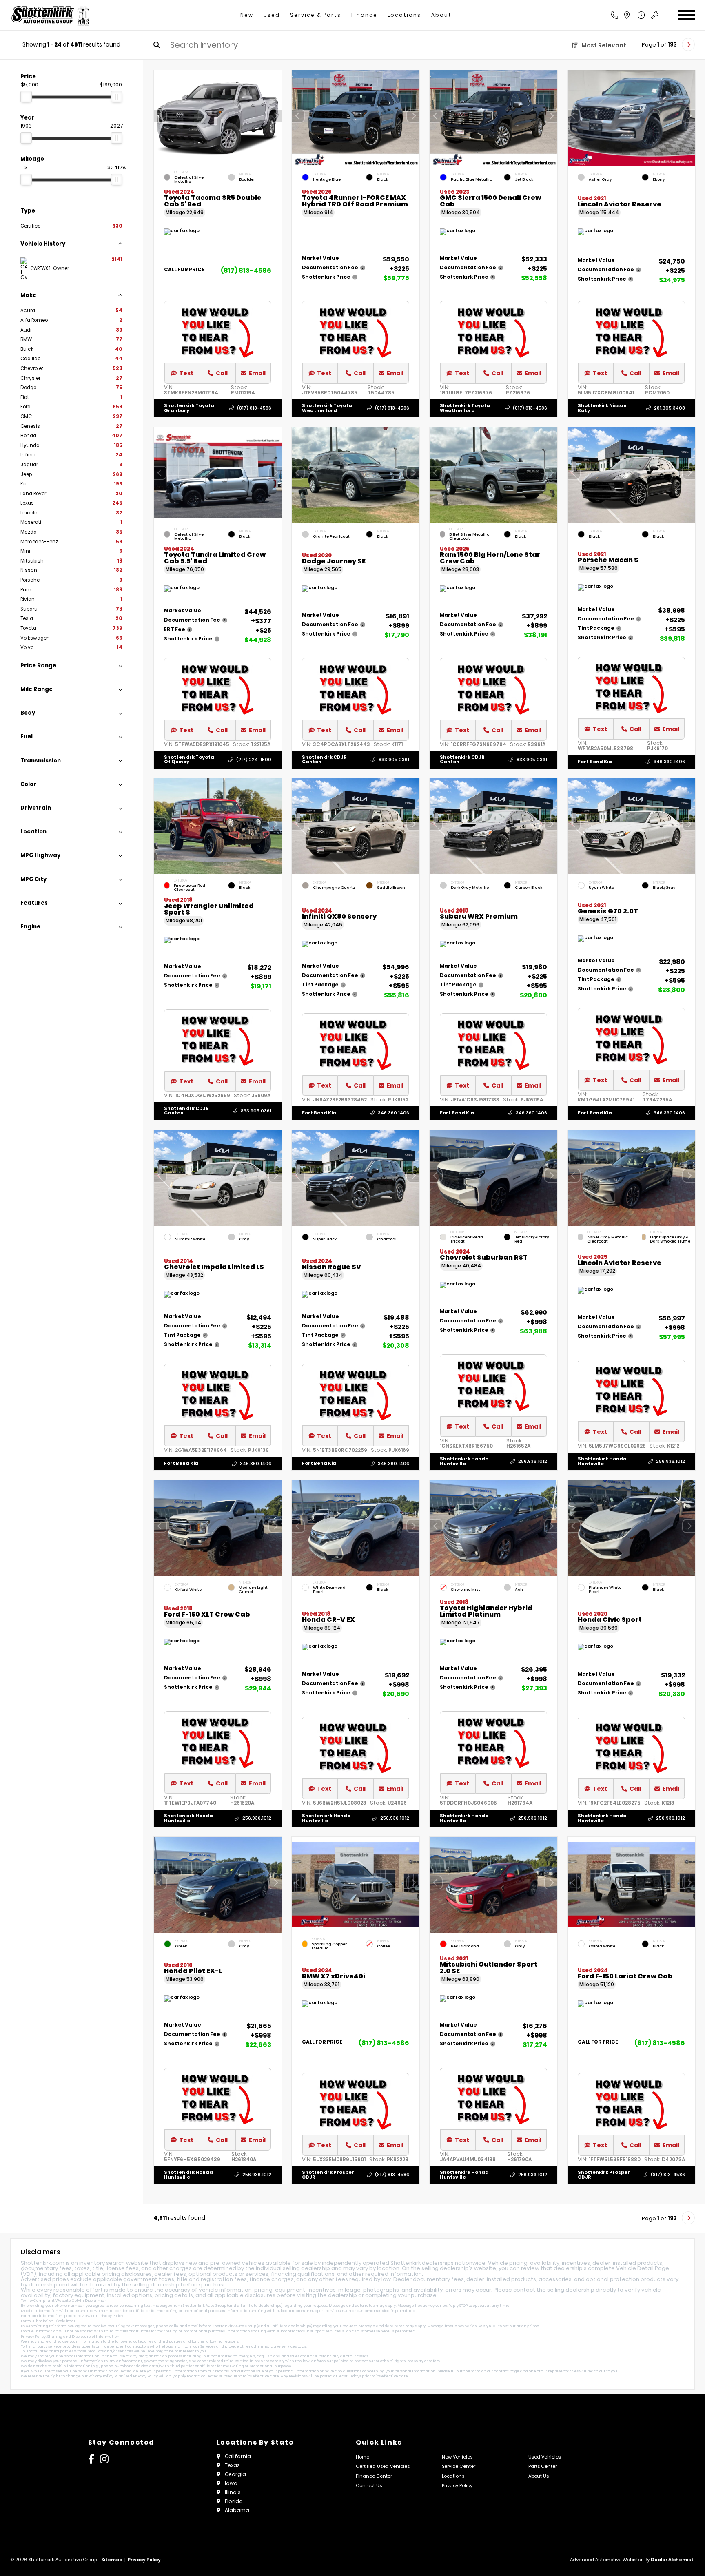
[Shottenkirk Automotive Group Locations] (636, 15)
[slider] (26, 97)
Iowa (231, 2483)
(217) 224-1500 (254, 760)
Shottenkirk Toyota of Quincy (189, 759)
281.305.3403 (670, 408)
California (238, 2456)
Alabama (237, 2510)
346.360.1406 (669, 762)
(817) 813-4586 (246, 271)
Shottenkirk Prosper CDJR (328, 2175)
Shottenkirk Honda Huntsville (464, 1461)
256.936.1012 (533, 1461)
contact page (507, 2371)
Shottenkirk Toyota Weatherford (327, 408)
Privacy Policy (111, 2316)
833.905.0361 (394, 760)
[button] (275, 116)
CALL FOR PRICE (184, 270)
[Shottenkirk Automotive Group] (50, 15)
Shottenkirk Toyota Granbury (189, 408)
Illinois (233, 2492)
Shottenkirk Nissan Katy (602, 408)
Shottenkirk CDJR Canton (324, 759)
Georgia (235, 2474)
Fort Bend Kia (595, 762)
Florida (234, 2501)
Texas (232, 2465)
